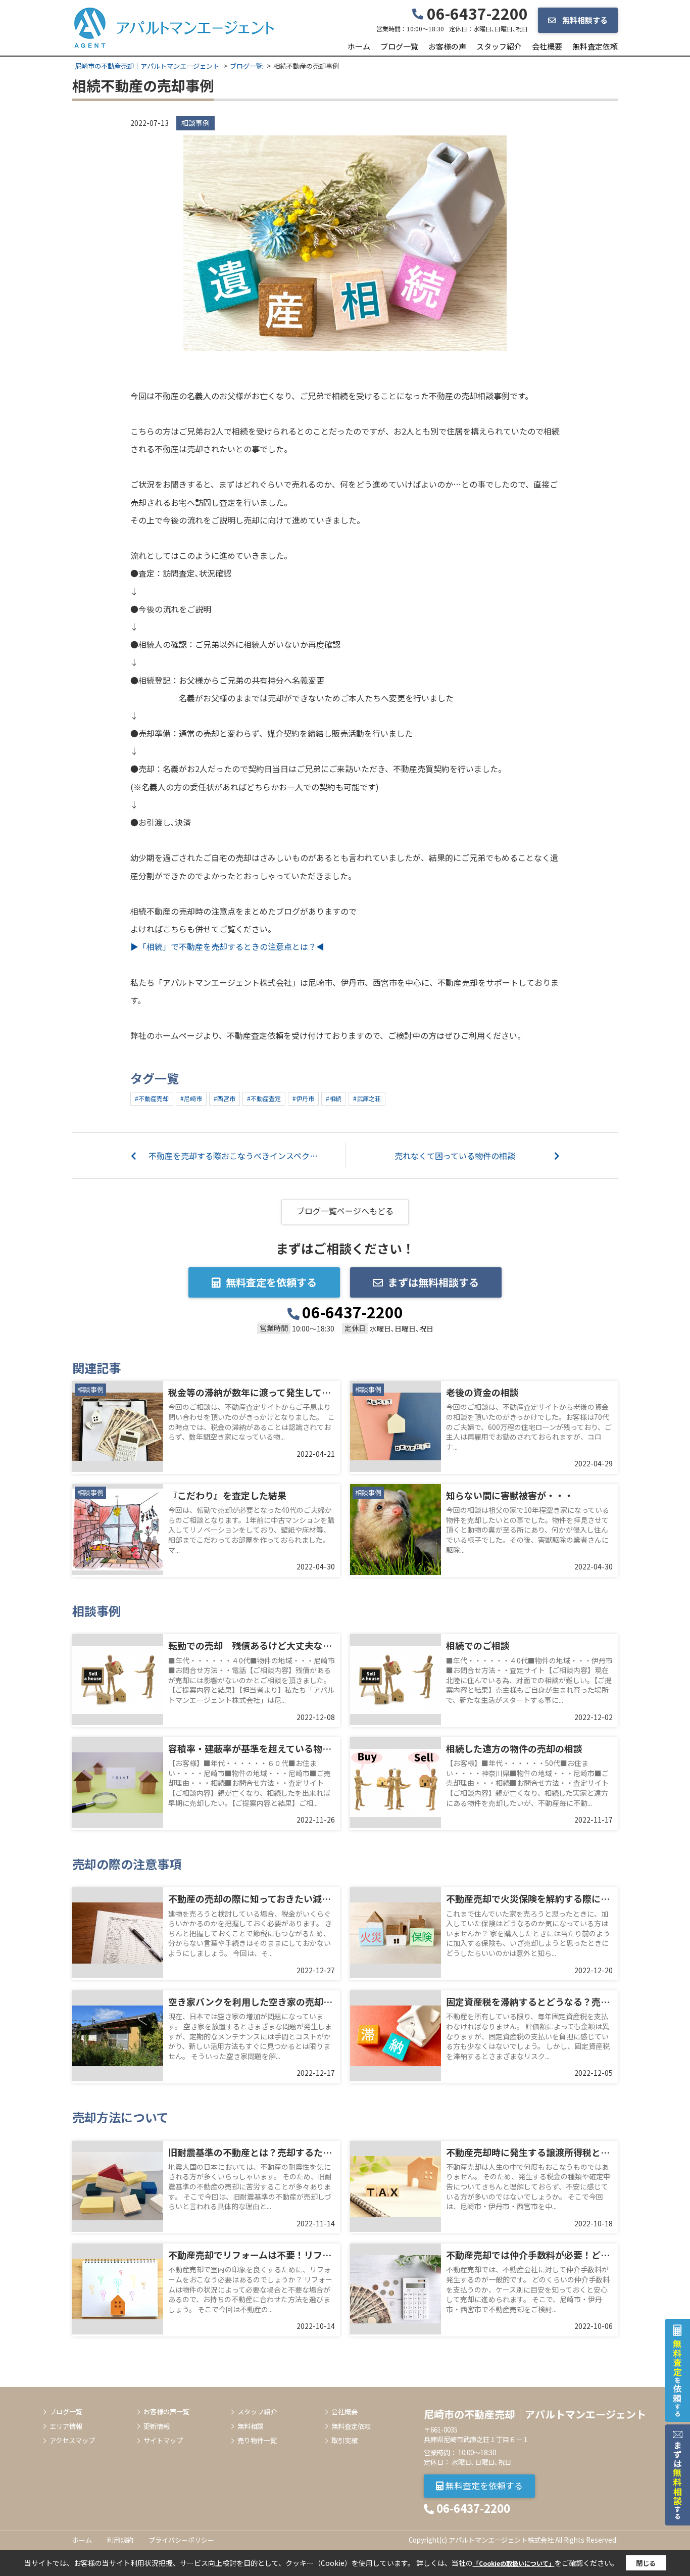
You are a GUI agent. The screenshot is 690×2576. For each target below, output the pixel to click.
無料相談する (584, 20)
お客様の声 (447, 46)
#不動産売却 (152, 1098)
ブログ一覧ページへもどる (345, 1211)
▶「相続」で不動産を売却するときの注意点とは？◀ (227, 946)
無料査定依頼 (595, 46)
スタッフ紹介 (499, 46)
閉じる (646, 2563)
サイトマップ (163, 2441)
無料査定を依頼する (271, 1282)
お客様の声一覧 (166, 2412)
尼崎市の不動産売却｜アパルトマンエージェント (535, 2414)
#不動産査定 (264, 1098)
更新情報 (157, 2426)
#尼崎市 (191, 1098)
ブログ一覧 (399, 46)
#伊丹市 (303, 1098)
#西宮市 (225, 1098)
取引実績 (344, 2441)
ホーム (359, 46)
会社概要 (547, 46)
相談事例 (195, 123)
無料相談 (251, 2426)
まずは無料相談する (433, 1282)
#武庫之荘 (367, 1098)
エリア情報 (66, 2426)
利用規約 (120, 2540)
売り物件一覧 (257, 2441)
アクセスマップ (72, 2441)
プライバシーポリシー (181, 2540)
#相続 (334, 1098)
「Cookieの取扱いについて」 (514, 2563)
